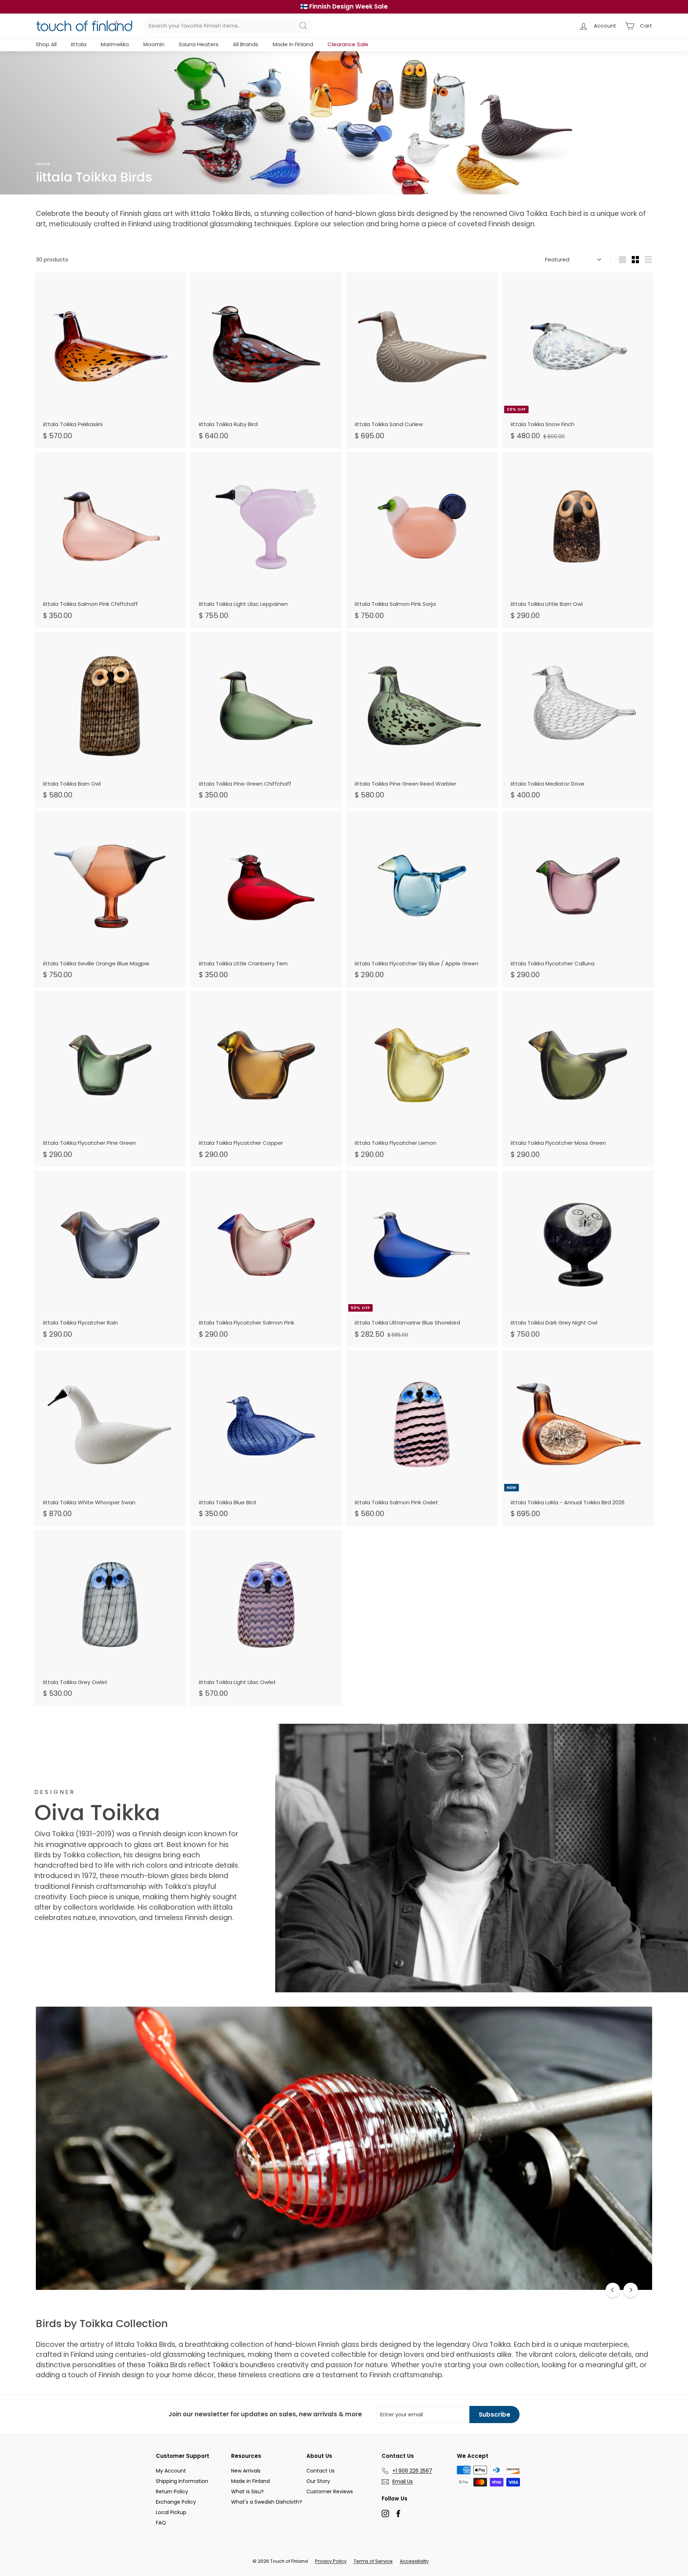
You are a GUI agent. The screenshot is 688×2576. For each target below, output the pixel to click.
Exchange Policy (176, 2502)
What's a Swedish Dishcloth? (267, 2502)
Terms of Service (373, 2561)
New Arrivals (246, 2471)
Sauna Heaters (199, 44)
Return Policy (172, 2491)
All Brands (246, 44)
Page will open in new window (385, 2514)
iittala (79, 44)
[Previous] (613, 2290)
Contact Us (321, 2471)
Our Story (318, 2481)
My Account (171, 2471)
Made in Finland (293, 44)
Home (43, 164)
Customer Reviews (330, 2491)
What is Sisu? (247, 2491)
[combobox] (228, 26)
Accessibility (414, 2561)
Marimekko (115, 44)
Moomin (154, 44)
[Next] (631, 2290)
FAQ (161, 2523)
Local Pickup (171, 2512)
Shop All (46, 44)
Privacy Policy (331, 2561)
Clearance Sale (348, 44)
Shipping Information (182, 2481)
